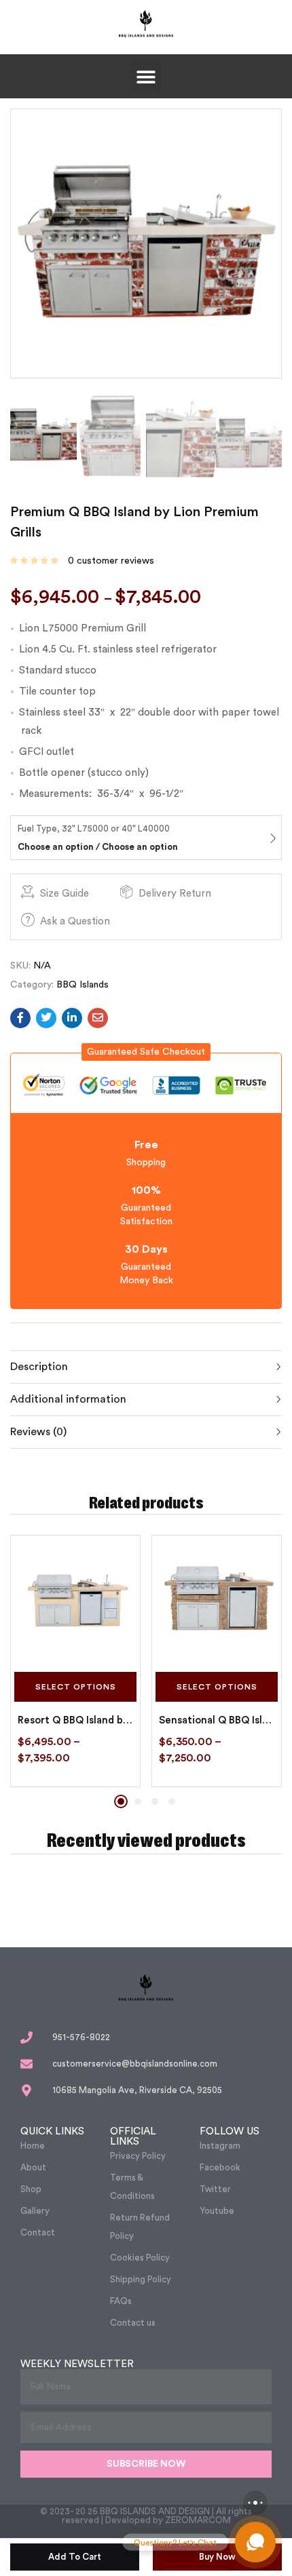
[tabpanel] (75, 1661)
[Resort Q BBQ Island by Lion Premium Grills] (75, 1600)
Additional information (68, 1399)
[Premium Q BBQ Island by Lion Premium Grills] (20, 1018)
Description (39, 1367)
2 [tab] (138, 1801)
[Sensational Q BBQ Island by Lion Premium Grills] (217, 1600)
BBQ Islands (83, 985)
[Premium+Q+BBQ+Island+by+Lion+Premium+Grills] (46, 1018)
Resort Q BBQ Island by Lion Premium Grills (75, 1720)
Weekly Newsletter (77, 2364)
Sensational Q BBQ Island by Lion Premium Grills (217, 1720)
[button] (146, 76)
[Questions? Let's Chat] (255, 2542)
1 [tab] (121, 1801)
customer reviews (111, 561)
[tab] (146, 1367)
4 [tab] (172, 1801)
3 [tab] (155, 1801)
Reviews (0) (38, 1432)
